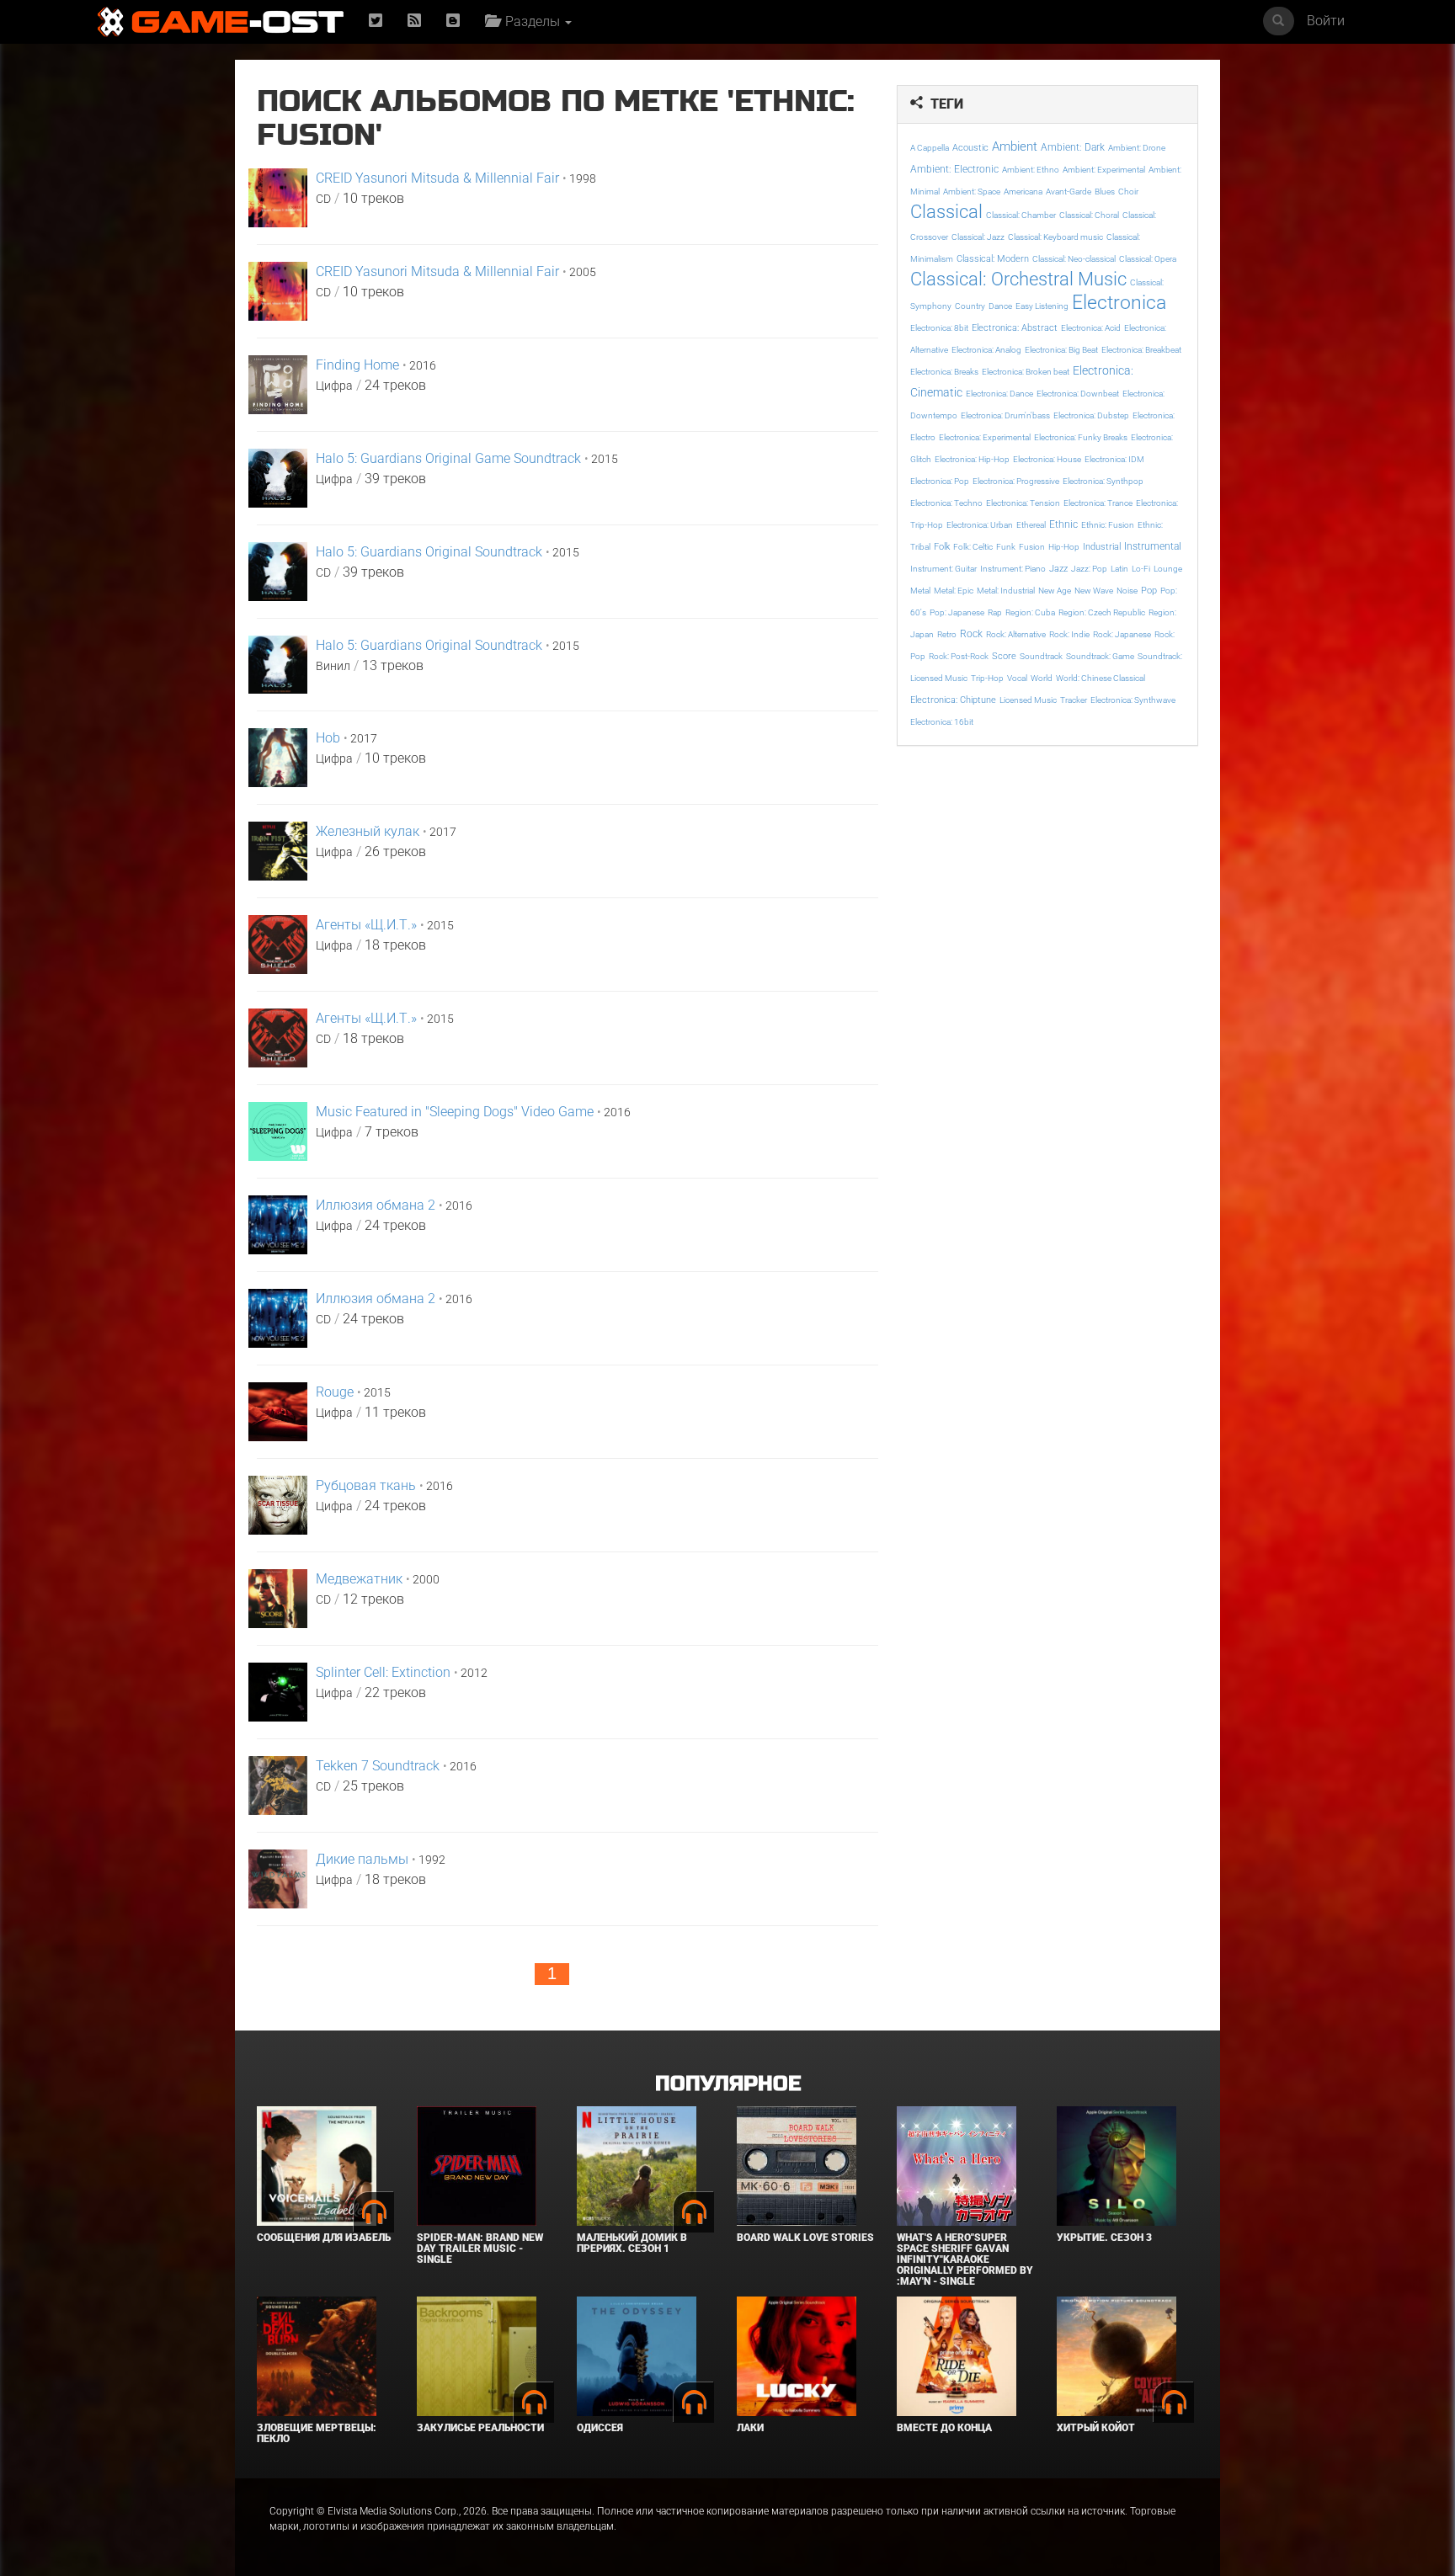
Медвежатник (359, 1579)
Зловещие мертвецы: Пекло (317, 2433)
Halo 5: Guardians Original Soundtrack (429, 552)
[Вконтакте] (453, 21)
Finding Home (357, 365)
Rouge (335, 1392)
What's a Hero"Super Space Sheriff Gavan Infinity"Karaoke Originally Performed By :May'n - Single (965, 2260)
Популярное (728, 2084)
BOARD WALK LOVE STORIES (805, 2238)
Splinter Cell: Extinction (383, 1672)
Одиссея (600, 2428)
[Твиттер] (376, 21)
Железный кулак (368, 831)
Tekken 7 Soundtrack (378, 1766)
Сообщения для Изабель (324, 2238)
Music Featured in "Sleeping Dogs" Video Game (455, 1112)
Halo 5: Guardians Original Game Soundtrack (448, 458)
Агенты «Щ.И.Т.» (366, 925)
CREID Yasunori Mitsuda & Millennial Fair (437, 178)
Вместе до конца (944, 2428)
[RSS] (414, 21)
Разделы (531, 21)
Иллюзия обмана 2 (376, 1205)
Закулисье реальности (480, 2428)
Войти (1326, 21)
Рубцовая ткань (366, 1485)
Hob (328, 738)
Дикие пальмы (362, 1859)
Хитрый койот (1096, 2428)
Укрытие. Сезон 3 (1104, 2238)
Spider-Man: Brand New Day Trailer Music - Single (480, 2249)
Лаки (750, 2428)
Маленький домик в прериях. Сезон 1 (632, 2243)
